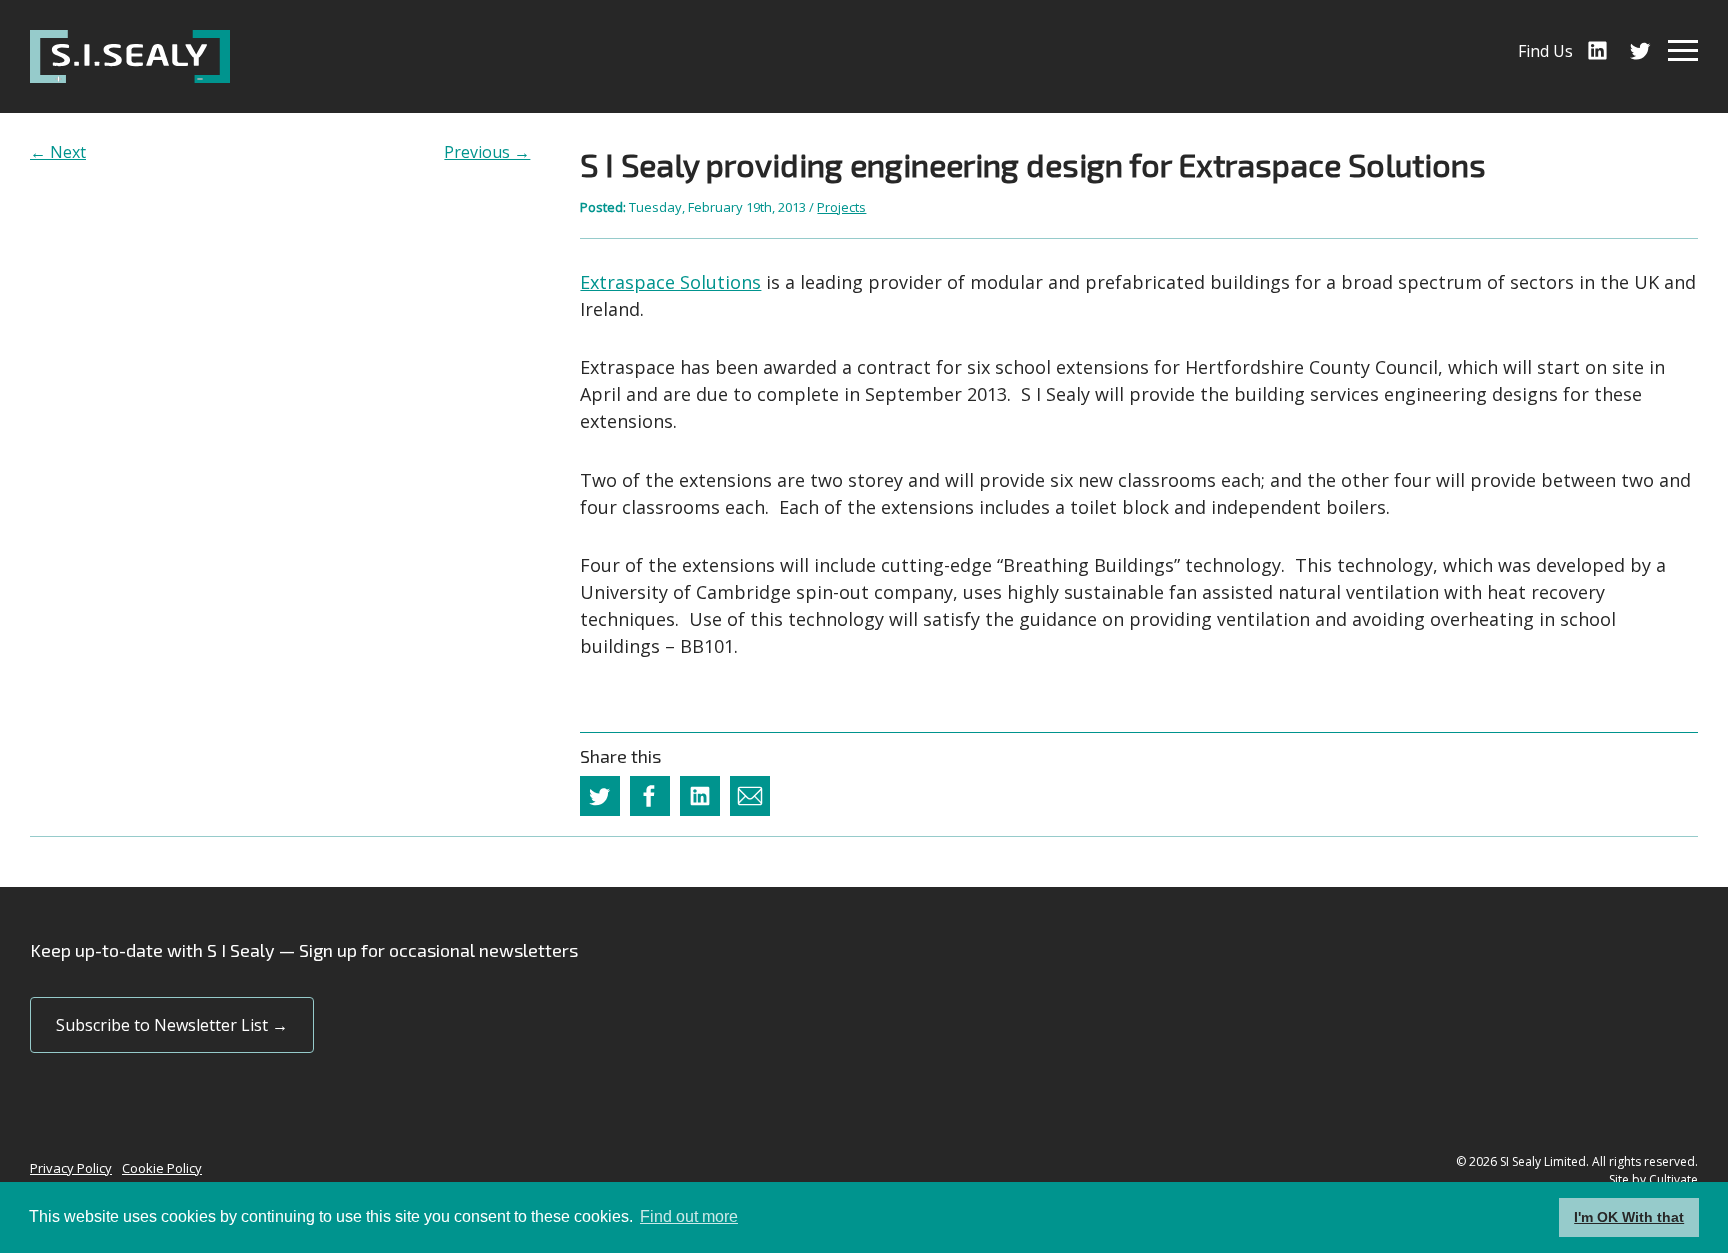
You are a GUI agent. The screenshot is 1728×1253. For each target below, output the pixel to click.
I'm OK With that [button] (1629, 1217)
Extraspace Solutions (670, 282)
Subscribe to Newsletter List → (172, 1025)
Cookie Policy (162, 1168)
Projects (841, 207)
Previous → (487, 152)
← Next (58, 152)
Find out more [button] (689, 1216)
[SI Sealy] (130, 56)
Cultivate (1673, 1179)
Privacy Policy (71, 1168)
